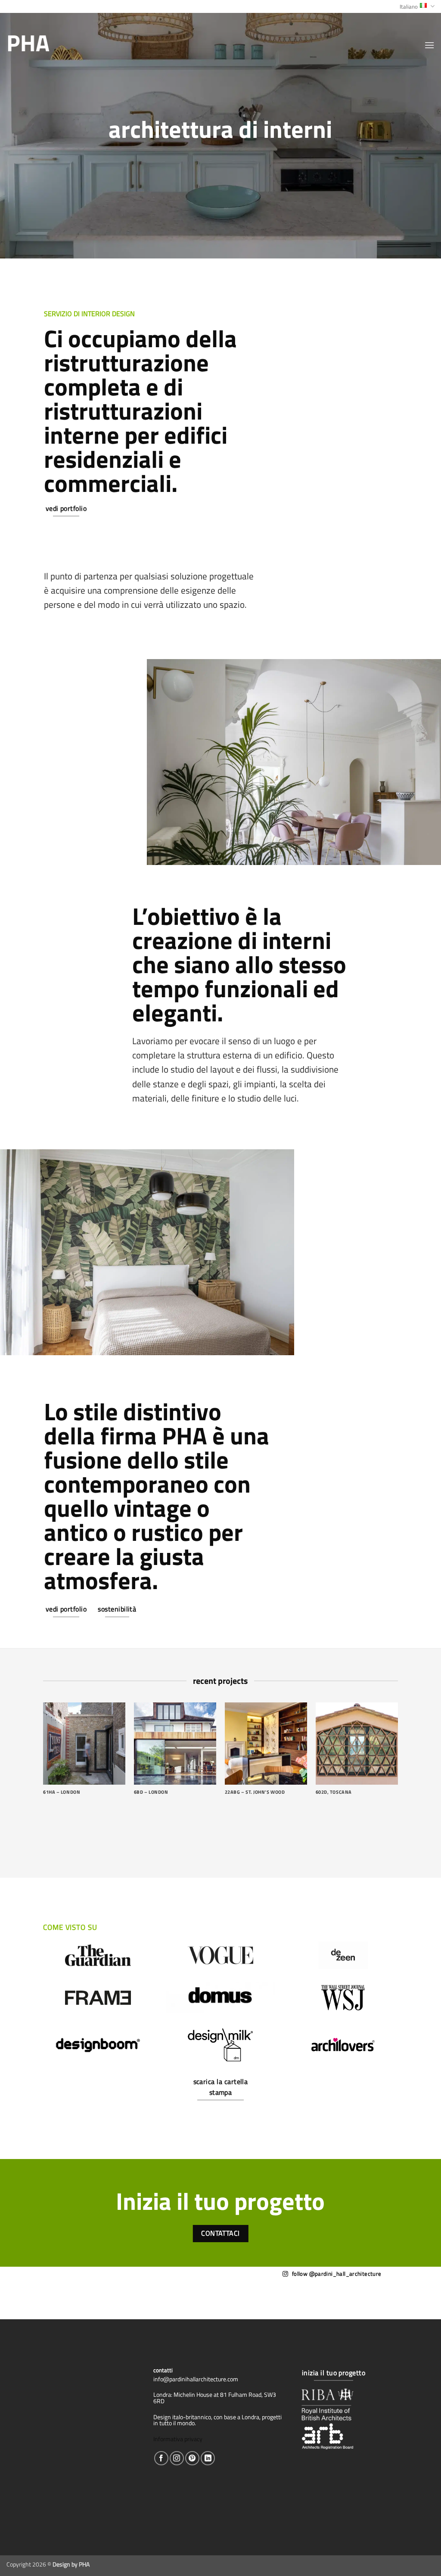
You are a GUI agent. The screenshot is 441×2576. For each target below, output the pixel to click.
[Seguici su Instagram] (177, 2458)
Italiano (409, 6)
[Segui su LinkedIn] (208, 2458)
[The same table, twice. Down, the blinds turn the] (182, 2292)
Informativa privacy (178, 2439)
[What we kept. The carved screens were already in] (109, 2292)
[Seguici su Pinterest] (192, 2458)
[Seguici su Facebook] (161, 2458)
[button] (429, 45)
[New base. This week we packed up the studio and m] (35, 2292)
